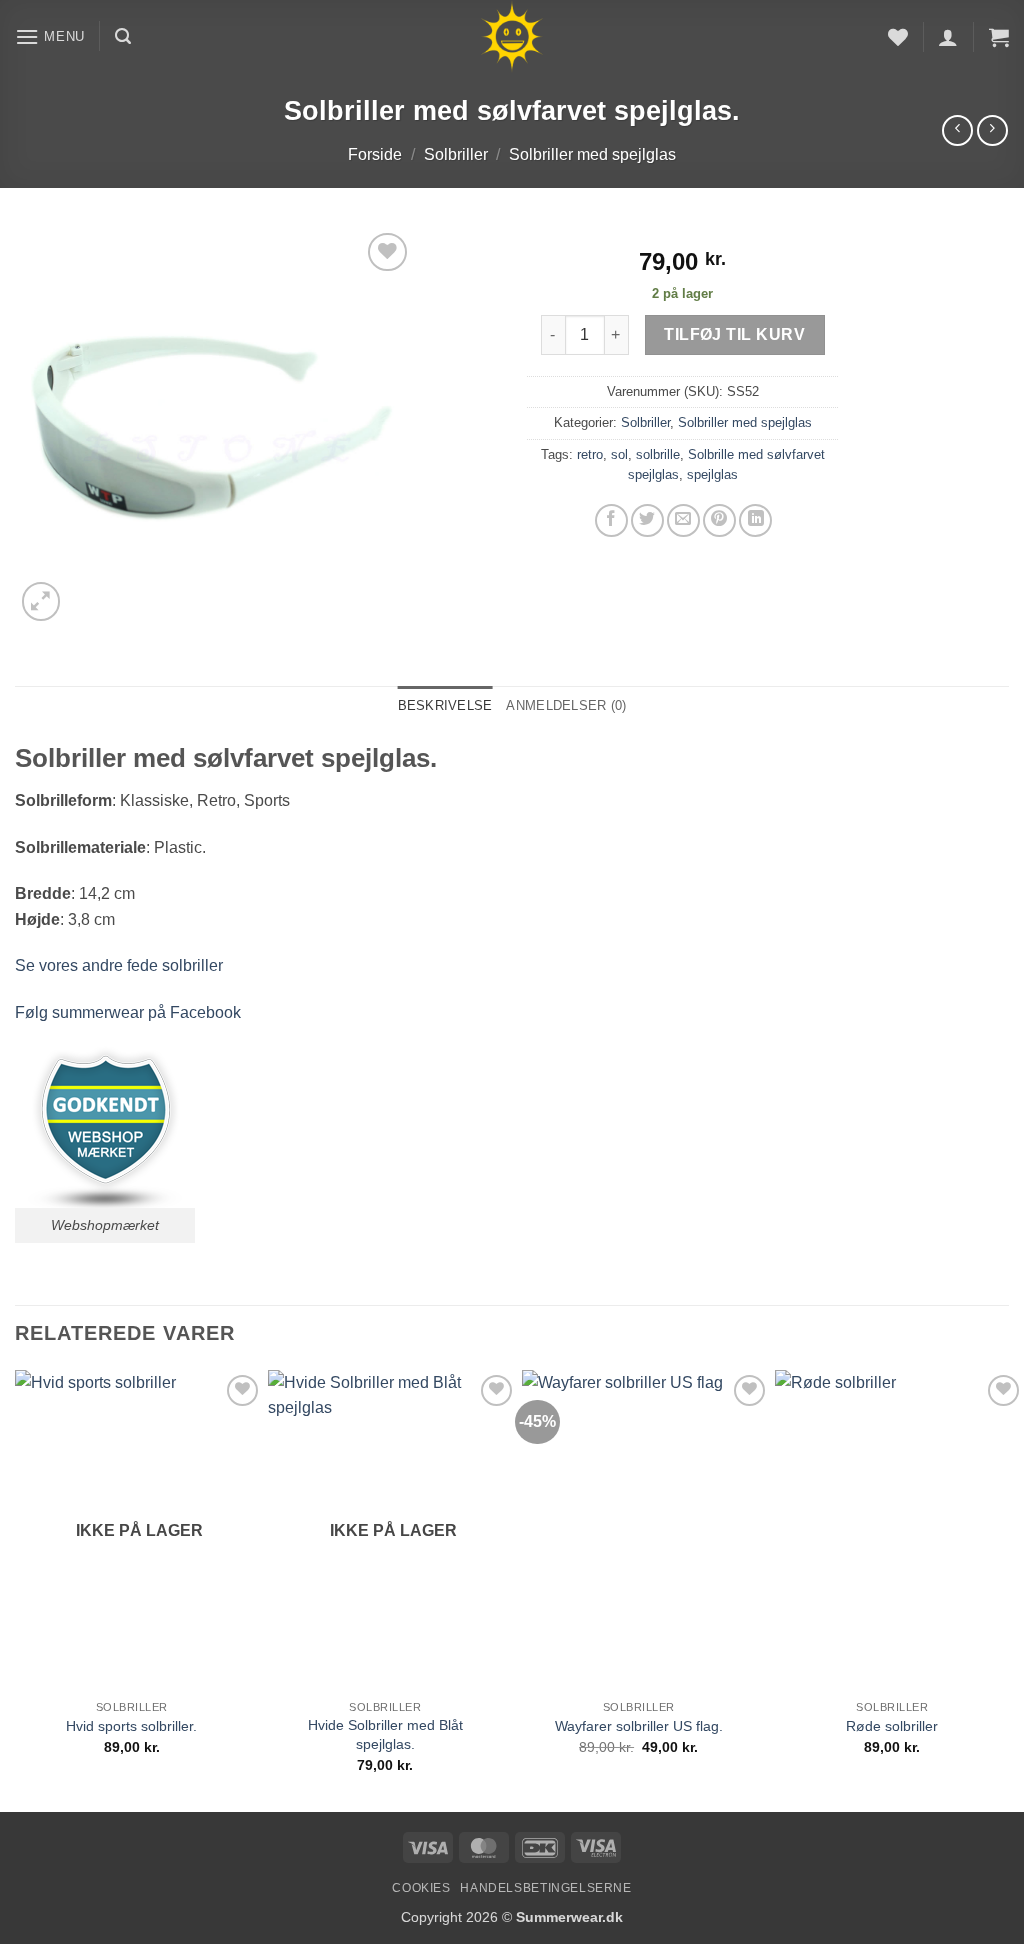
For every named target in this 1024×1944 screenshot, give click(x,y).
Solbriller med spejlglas (592, 154)
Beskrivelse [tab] (445, 705)
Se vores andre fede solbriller (119, 965)
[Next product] (957, 130)
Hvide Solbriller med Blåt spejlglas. (385, 1734)
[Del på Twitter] (647, 520)
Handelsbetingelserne (545, 1888)
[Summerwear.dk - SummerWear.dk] (512, 36)
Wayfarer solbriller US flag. (639, 1726)
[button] (50, 36)
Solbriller (456, 154)
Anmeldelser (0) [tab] (566, 705)
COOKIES (421, 1888)
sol (619, 454)
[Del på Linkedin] (755, 520)
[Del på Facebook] (611, 520)
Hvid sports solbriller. (131, 1726)
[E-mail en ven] (683, 520)
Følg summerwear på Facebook (128, 1012)
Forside (375, 154)
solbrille (658, 454)
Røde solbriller (892, 1726)
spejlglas (712, 474)
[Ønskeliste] (898, 37)
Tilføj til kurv (734, 334)
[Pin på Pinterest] (719, 520)
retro (590, 454)
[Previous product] (992, 130)
